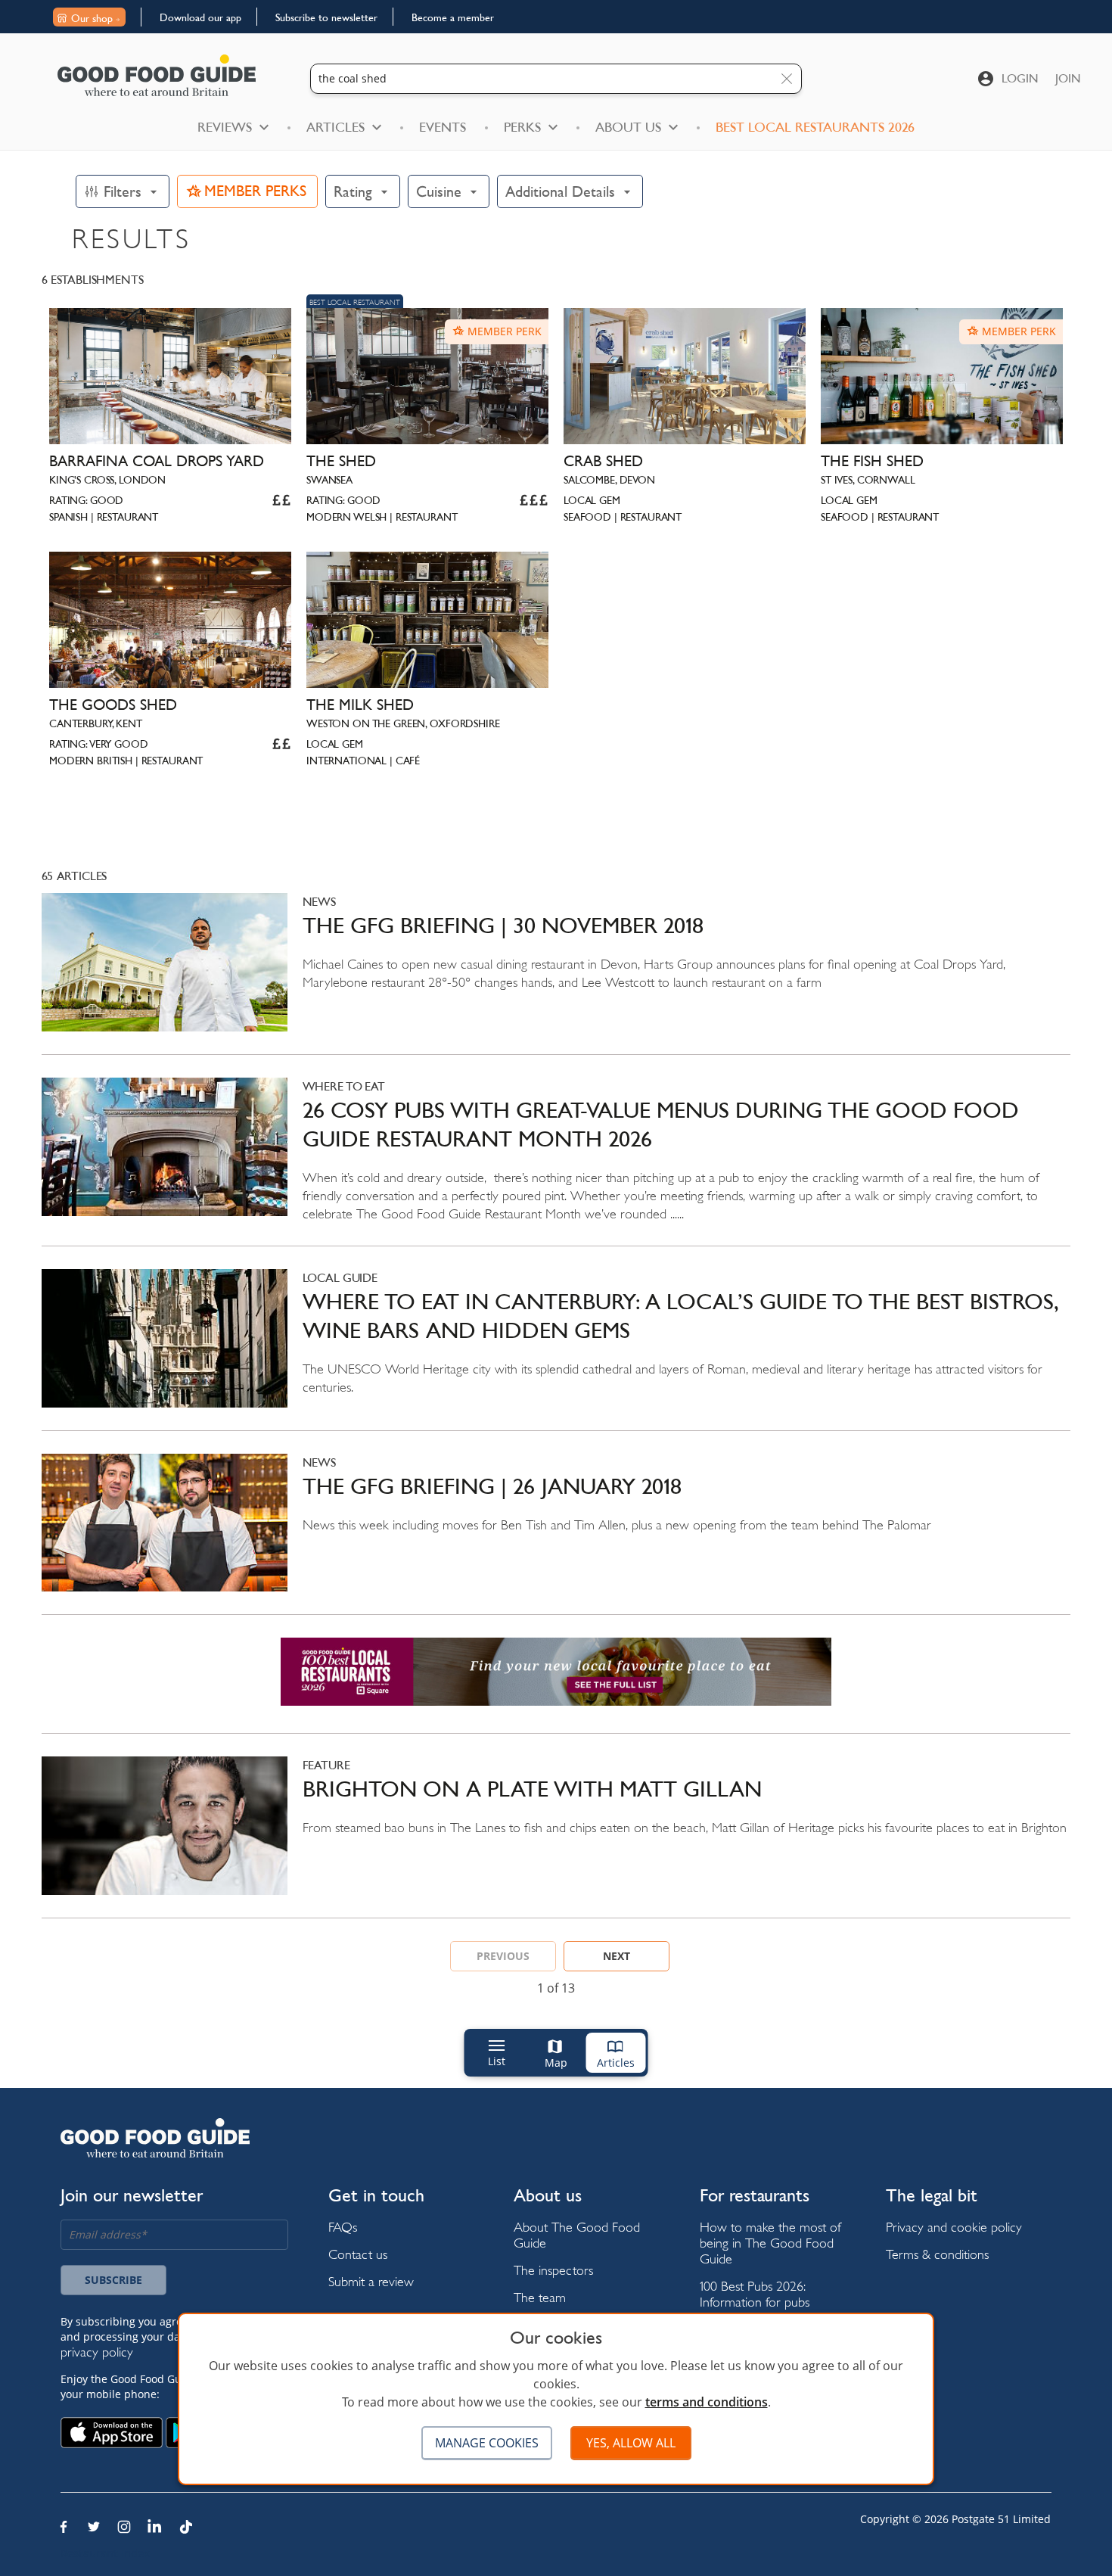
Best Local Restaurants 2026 (815, 127)
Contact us (358, 2254)
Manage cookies (487, 2443)
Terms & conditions (937, 2254)
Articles (335, 127)
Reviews (225, 127)
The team (540, 2297)
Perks (522, 127)
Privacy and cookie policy (954, 2227)
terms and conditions (707, 2402)
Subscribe (113, 2280)
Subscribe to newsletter (326, 17)
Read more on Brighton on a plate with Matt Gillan (556, 1837)
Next (617, 1956)
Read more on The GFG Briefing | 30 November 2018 (556, 974)
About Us (628, 127)
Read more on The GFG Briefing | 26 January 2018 (556, 1534)
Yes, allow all (631, 2443)
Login (1020, 78)
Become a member (453, 17)
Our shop (92, 18)
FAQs (343, 2227)
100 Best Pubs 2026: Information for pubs (755, 2294)
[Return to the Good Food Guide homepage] (157, 75)
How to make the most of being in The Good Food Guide (770, 2243)
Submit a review (371, 2281)
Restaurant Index (105, 2553)
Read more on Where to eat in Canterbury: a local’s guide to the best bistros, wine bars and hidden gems (556, 1350)
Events (443, 127)
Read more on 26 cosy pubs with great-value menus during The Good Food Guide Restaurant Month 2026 (556, 1162)
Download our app (200, 17)
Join (1068, 78)
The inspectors (553, 2270)
